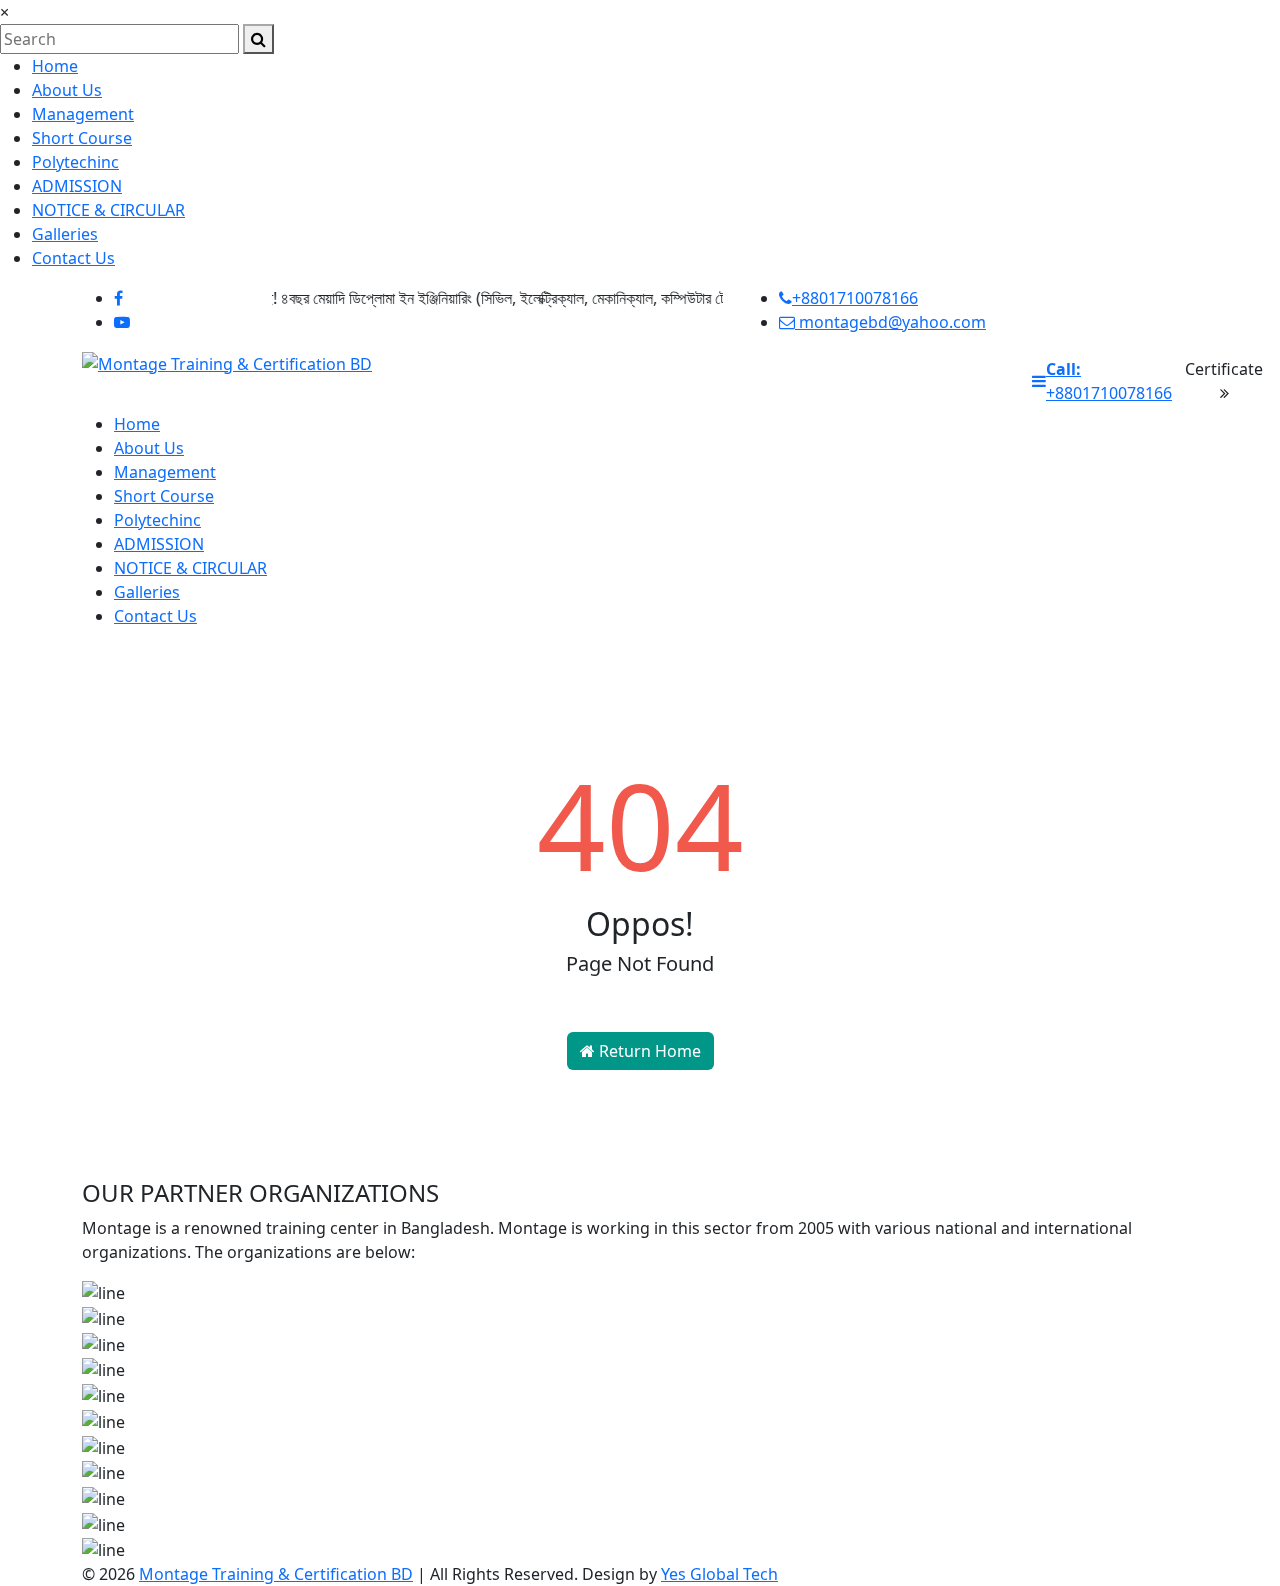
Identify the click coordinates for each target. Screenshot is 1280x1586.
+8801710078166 (855, 298)
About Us (67, 90)
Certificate (1224, 369)
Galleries (65, 234)
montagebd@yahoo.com (890, 322)
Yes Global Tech (719, 1574)
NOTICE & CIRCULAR (108, 210)
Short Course (82, 138)
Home (55, 66)
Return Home (648, 1051)
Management (83, 114)
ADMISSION (77, 186)
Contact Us (73, 258)
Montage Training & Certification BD (276, 1574)
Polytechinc (75, 162)
